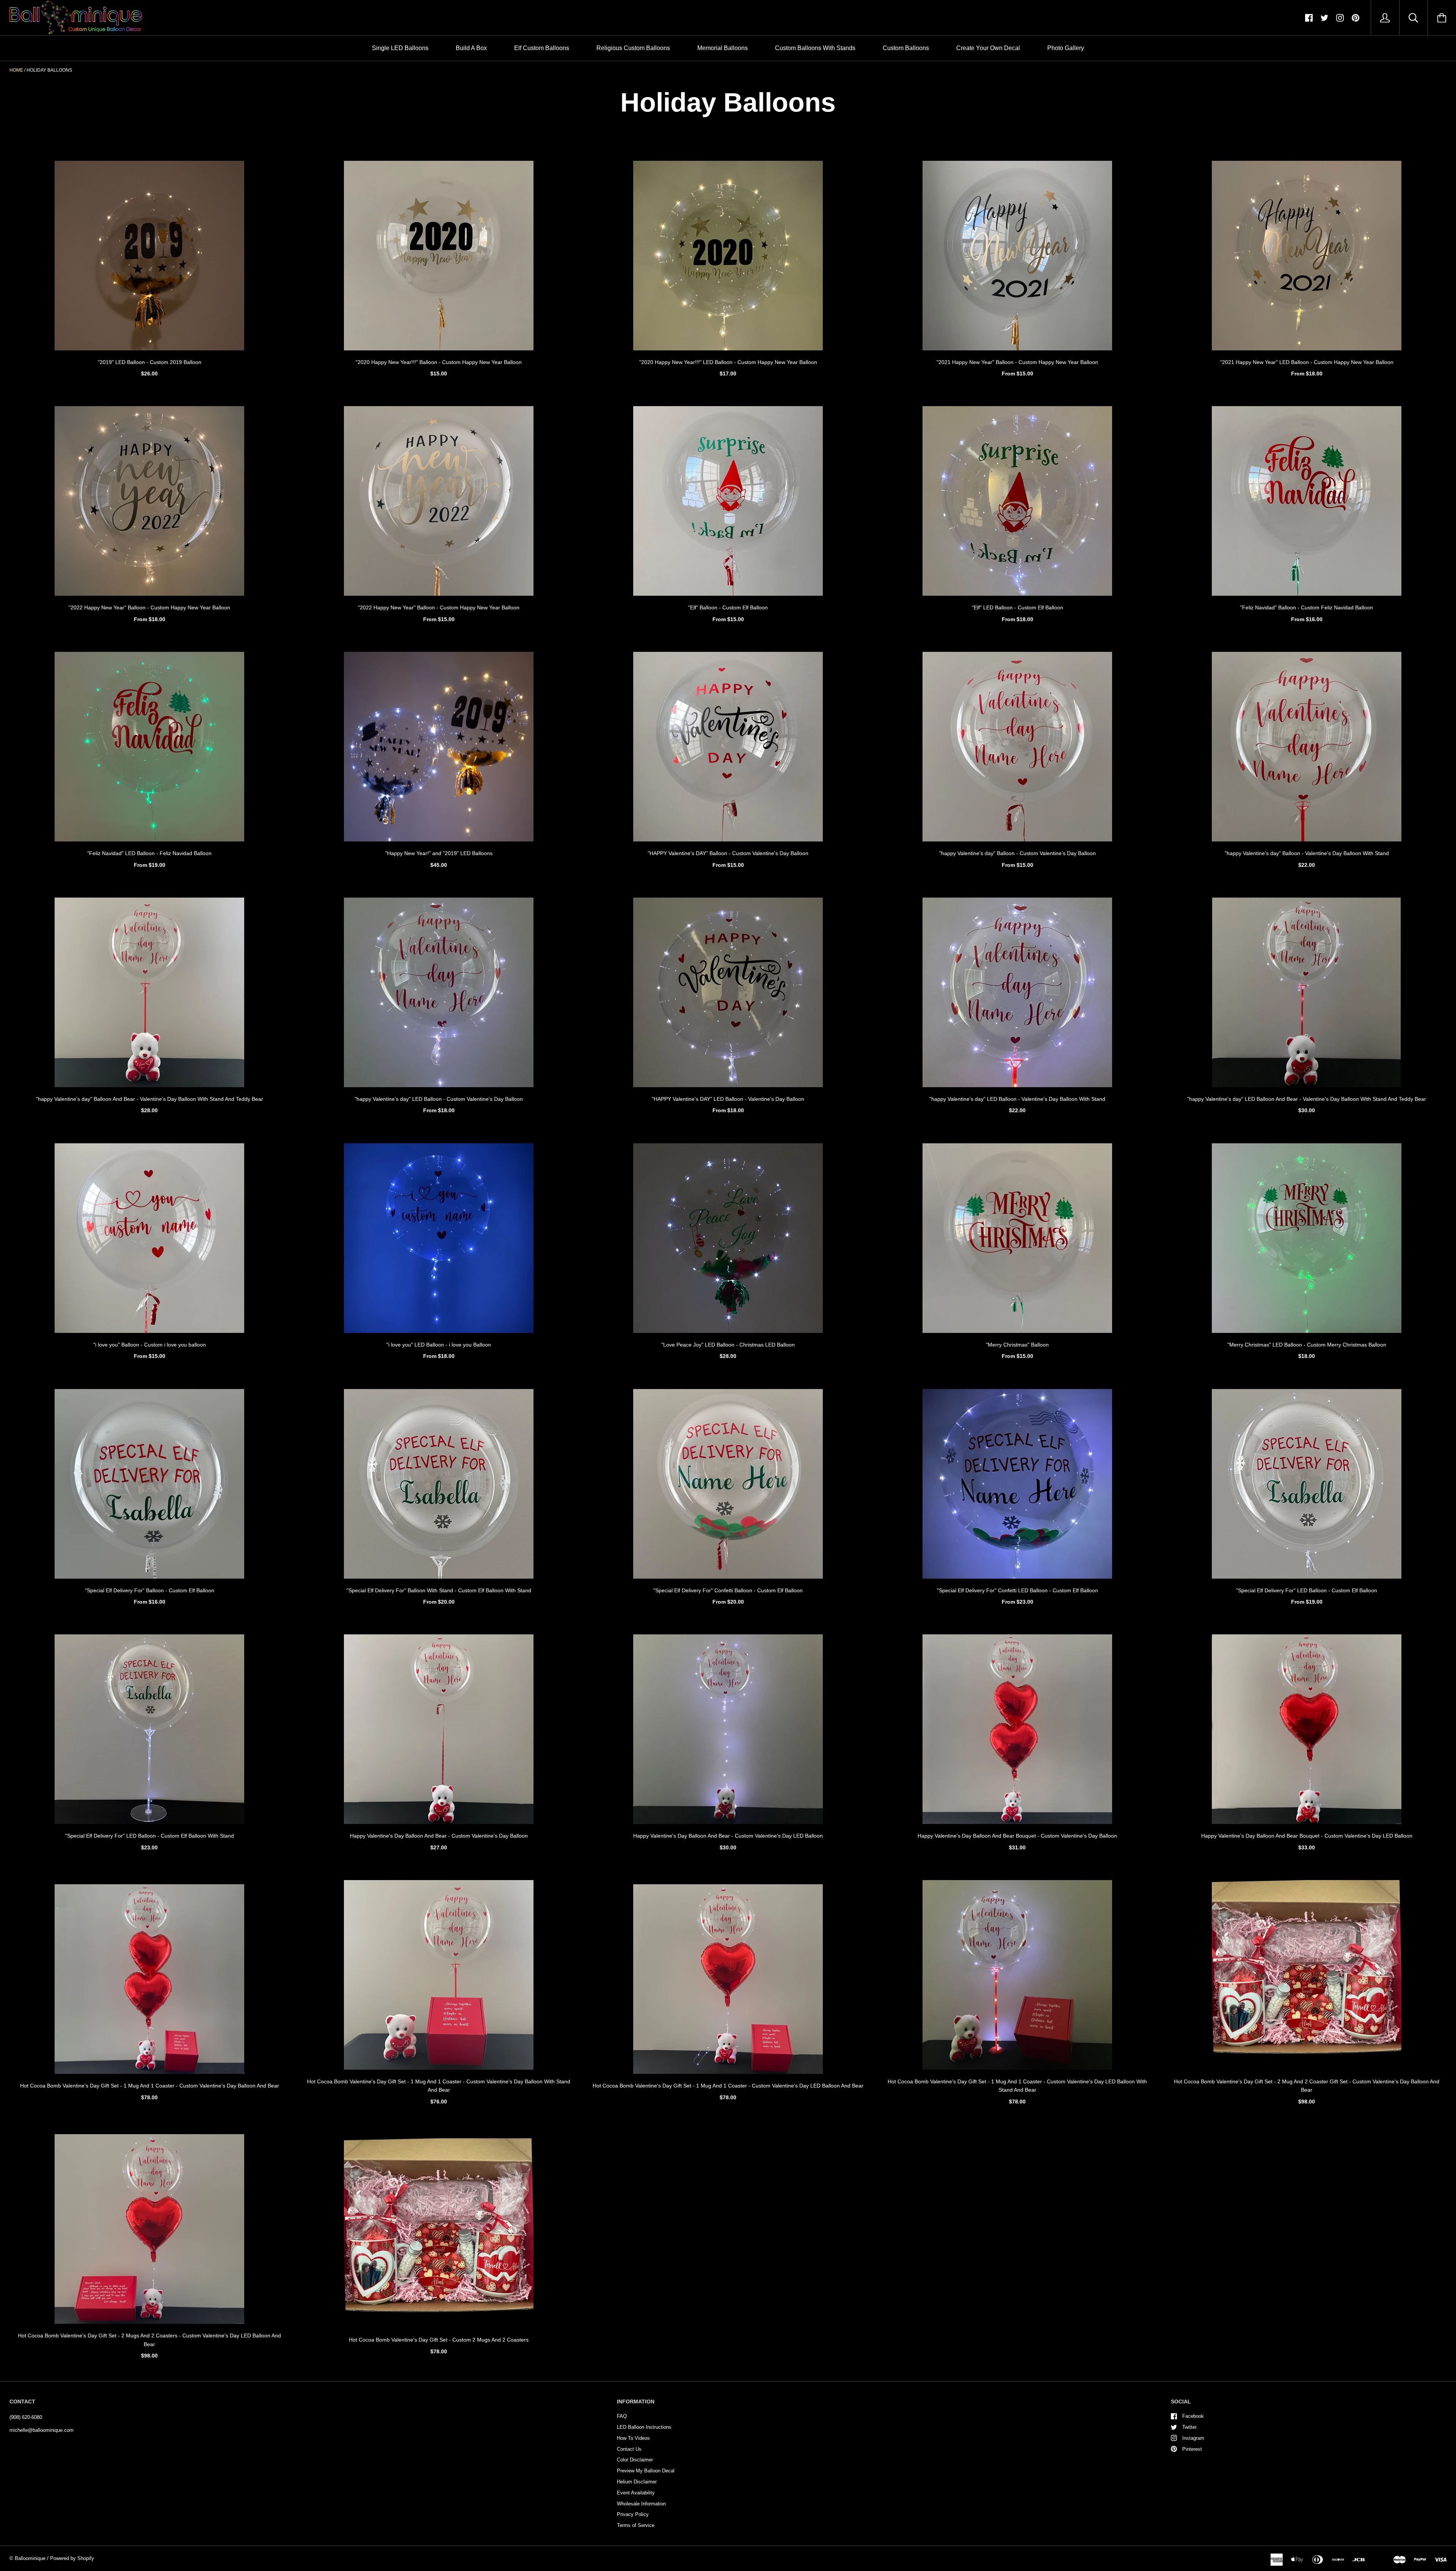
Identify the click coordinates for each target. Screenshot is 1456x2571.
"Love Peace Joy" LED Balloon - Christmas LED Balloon (728, 1345)
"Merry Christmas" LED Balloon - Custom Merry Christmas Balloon (1307, 1345)
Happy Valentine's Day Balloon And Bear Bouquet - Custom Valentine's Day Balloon (1017, 1836)
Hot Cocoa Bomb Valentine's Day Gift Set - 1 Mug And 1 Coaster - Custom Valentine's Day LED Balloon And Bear (728, 2086)
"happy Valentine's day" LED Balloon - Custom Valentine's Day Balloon (439, 1099)
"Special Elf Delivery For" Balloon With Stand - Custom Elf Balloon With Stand (439, 1590)
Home (16, 70)
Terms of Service (636, 2525)
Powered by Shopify (72, 2558)
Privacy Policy (633, 2514)
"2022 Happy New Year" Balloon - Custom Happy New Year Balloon (149, 607)
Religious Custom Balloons (633, 48)
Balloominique (30, 2558)
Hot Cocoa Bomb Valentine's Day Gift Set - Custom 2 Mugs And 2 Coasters (439, 2340)
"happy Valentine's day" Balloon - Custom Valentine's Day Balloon (1017, 853)
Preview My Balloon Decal (646, 2471)
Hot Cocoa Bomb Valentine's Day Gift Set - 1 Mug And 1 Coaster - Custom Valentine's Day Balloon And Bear (150, 2086)
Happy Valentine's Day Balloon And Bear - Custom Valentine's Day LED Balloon (728, 1836)
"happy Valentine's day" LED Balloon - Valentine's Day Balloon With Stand (1017, 1099)
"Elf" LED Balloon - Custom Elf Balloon (1017, 607)
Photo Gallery (1066, 48)
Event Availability (636, 2493)
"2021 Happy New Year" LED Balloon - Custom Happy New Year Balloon (1307, 362)
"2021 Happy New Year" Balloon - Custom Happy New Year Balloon (1017, 362)
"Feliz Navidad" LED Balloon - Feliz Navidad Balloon (149, 853)
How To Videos (633, 2438)
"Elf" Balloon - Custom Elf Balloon (728, 607)
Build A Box (471, 48)
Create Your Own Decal (988, 48)
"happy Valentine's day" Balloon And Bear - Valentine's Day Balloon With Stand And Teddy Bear (150, 1099)
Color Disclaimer (635, 2460)
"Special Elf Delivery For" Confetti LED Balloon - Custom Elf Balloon (1017, 1590)
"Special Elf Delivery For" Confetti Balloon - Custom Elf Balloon (728, 1590)
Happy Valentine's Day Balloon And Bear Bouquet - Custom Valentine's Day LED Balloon (1307, 1836)
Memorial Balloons (723, 48)
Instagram (1193, 2438)
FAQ (622, 2416)
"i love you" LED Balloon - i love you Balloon (439, 1345)
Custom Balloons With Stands (815, 48)
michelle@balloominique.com (42, 2430)
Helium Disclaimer (637, 2482)
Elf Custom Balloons (542, 48)
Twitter (1189, 2427)
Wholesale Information (641, 2504)
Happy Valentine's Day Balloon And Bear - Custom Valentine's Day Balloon (439, 1836)
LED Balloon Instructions (644, 2427)
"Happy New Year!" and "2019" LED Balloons (439, 853)
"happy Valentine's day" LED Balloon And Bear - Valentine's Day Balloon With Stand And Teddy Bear (1307, 1099)
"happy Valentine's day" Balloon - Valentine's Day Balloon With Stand (1307, 853)
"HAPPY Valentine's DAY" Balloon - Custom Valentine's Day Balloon (728, 853)
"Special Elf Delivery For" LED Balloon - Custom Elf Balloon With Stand (150, 1836)
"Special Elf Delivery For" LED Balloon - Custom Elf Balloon (1307, 1590)
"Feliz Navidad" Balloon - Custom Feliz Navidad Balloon (1307, 607)
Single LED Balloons (400, 48)
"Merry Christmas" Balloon (1017, 1345)
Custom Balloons (906, 48)
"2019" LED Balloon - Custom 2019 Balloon (150, 362)
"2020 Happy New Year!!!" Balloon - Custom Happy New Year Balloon (439, 362)
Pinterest (1192, 2449)
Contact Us (629, 2449)
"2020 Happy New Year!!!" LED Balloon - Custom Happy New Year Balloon (728, 362)
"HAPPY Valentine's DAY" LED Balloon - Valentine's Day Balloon (728, 1099)
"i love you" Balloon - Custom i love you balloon (150, 1345)
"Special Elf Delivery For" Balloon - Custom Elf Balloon (150, 1590)
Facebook (1193, 2416)
